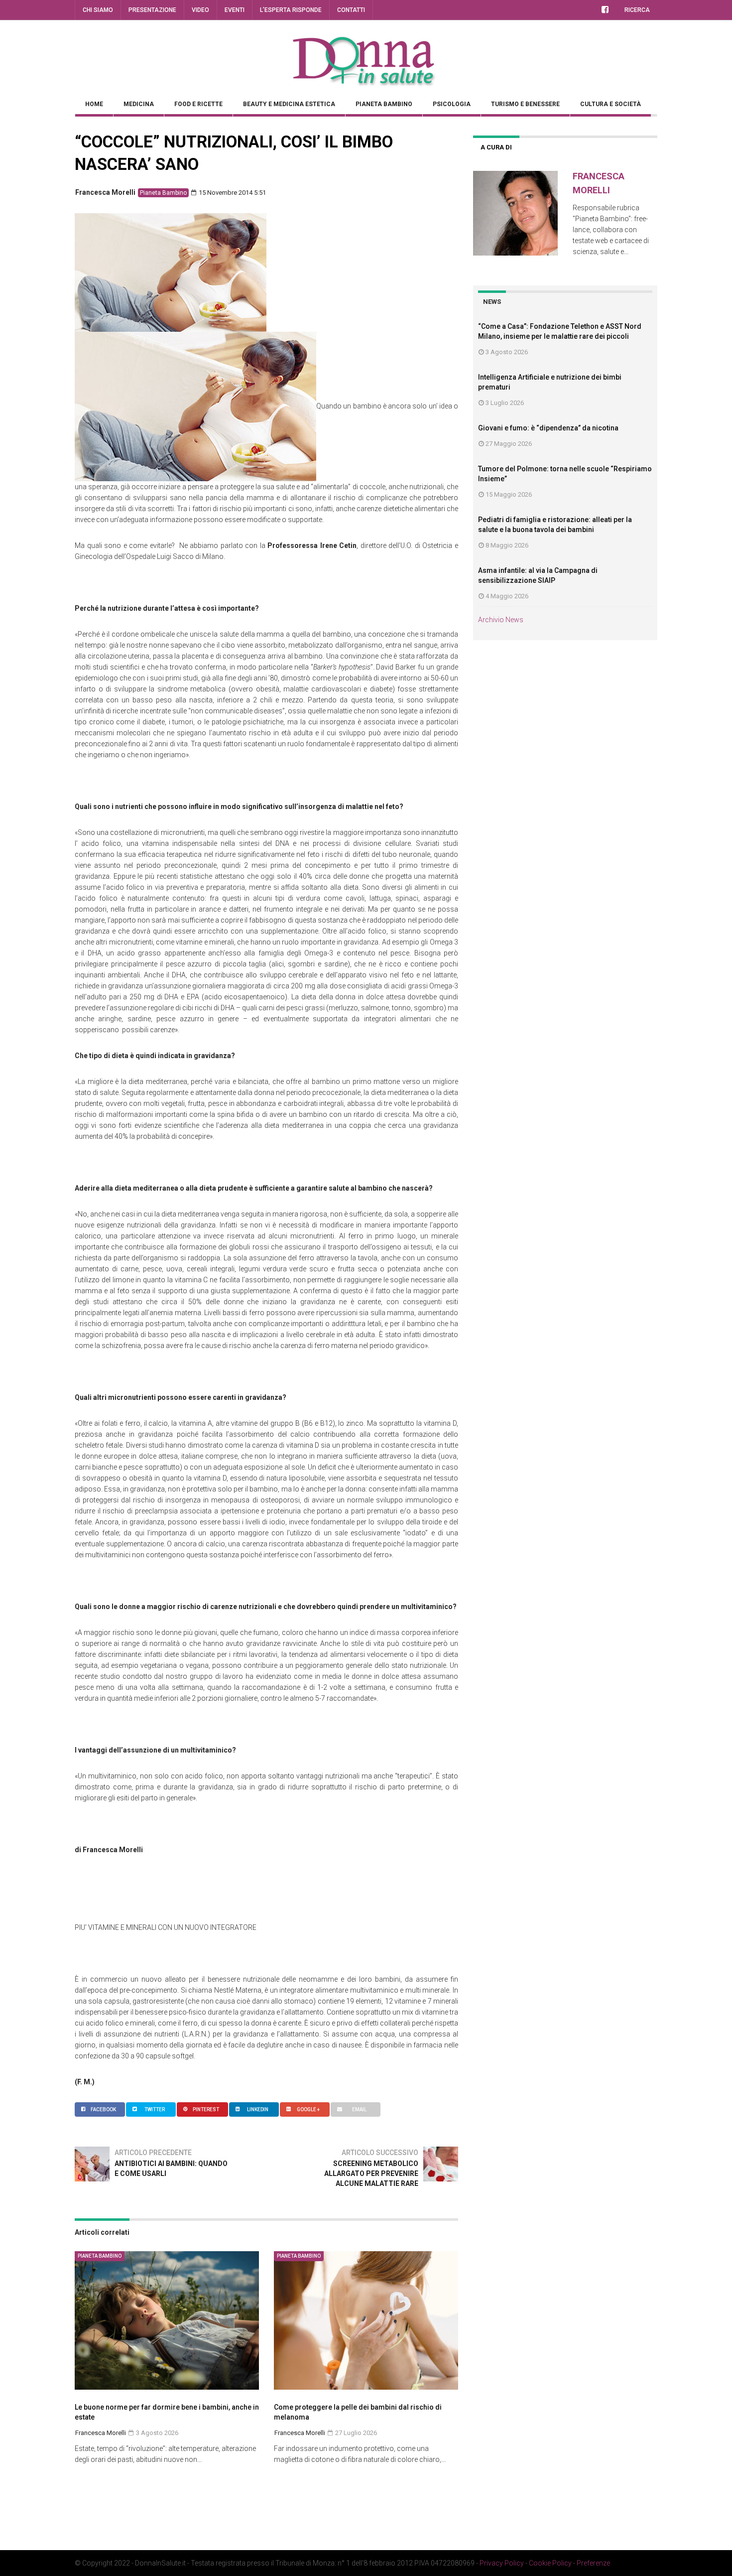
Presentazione (152, 10)
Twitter (155, 2109)
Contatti (351, 10)
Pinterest (206, 2109)
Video (200, 10)
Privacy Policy (502, 2563)
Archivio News (501, 620)
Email (359, 2109)
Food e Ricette (198, 104)
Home (94, 104)
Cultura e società (610, 104)
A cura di (496, 147)
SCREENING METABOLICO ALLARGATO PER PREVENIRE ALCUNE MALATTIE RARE (371, 2173)
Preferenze (593, 2563)
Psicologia (452, 104)
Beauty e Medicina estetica (289, 104)
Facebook (103, 2109)
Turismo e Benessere (525, 104)
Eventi (235, 10)
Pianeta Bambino (384, 104)
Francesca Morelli (105, 192)
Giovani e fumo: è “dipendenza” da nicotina (548, 428)
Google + (308, 2109)
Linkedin (258, 2109)
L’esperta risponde (291, 10)
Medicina (139, 104)
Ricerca (637, 10)
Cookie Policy (550, 2563)
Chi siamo (98, 10)
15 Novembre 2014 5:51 (232, 193)
